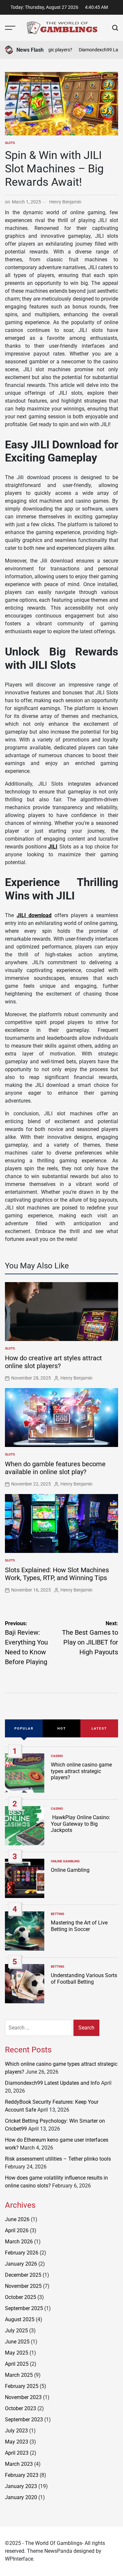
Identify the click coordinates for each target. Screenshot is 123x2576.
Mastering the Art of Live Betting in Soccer (79, 1926)
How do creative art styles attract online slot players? (53, 1362)
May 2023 (17, 2442)
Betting (58, 1914)
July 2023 (16, 2431)
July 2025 (16, 2331)
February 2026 (22, 2253)
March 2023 (19, 2464)
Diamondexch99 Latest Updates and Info (52, 2083)
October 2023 (20, 2408)
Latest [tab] (99, 1728)
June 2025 (17, 2342)
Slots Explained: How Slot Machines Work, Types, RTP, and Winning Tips (57, 1574)
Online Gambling (65, 1861)
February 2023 (22, 2475)
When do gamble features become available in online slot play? (55, 1468)
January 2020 (21, 2497)
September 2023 (24, 2419)
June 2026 (17, 2219)
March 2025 (19, 2375)
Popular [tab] (24, 1728)
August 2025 (20, 2319)
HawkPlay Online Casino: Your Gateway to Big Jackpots (81, 1824)
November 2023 (23, 2397)
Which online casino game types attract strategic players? (81, 1771)
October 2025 (20, 2297)
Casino (57, 1756)
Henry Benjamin (65, 202)
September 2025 (24, 2308)
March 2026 (19, 2242)
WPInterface (19, 2559)
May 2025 (17, 2353)
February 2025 (22, 2386)
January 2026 (21, 2264)
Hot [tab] (62, 1728)
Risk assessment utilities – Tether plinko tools (58, 2159)
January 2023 (21, 2486)
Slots (10, 143)
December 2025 (23, 2275)
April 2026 (17, 2230)
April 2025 (17, 2364)
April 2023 (17, 2453)
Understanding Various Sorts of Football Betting (84, 1978)
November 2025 (23, 2286)
